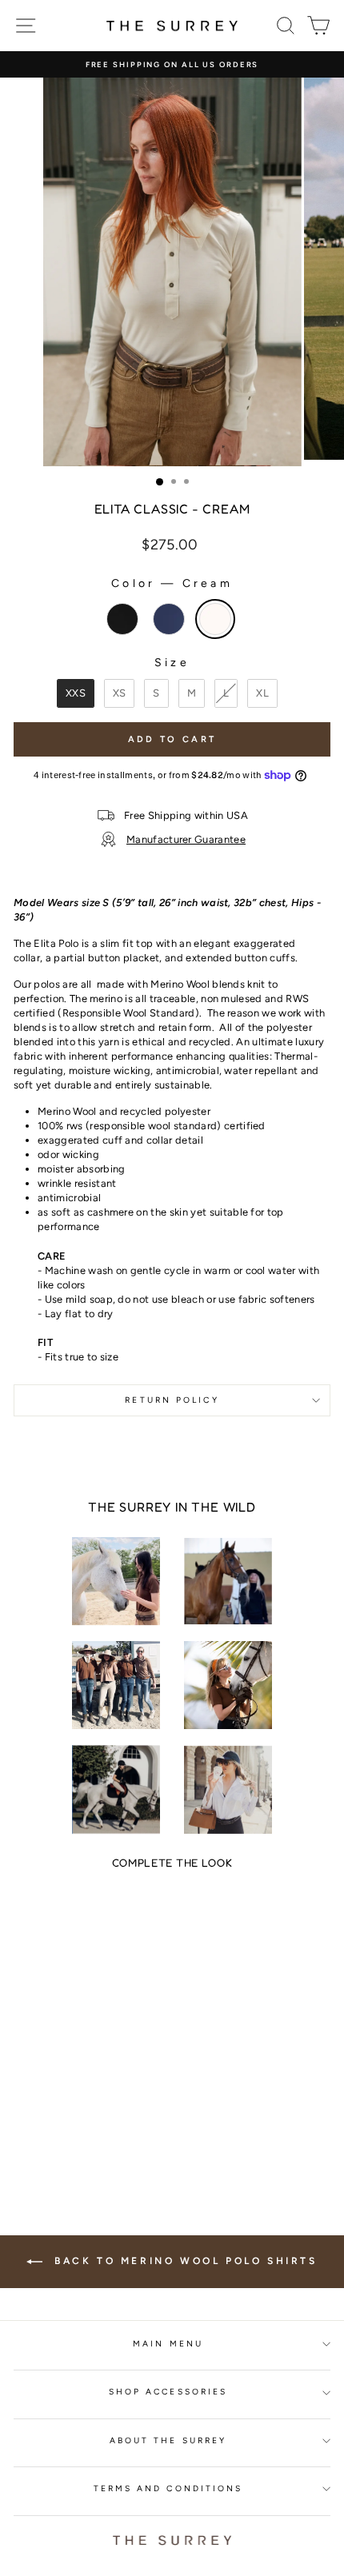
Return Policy (172, 1400)
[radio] (122, 619)
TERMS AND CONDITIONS (168, 2488)
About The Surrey (168, 2440)
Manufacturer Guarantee (186, 839)
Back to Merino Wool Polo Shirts (183, 2261)
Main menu (168, 2344)
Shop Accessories (168, 2392)
